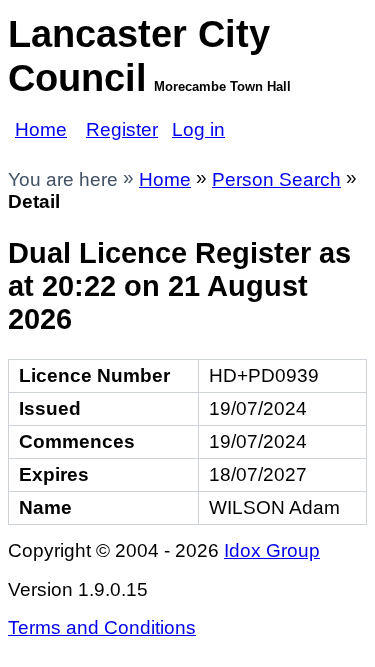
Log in (198, 129)
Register (122, 129)
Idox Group (272, 550)
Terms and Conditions (102, 627)
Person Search (276, 179)
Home (41, 129)
